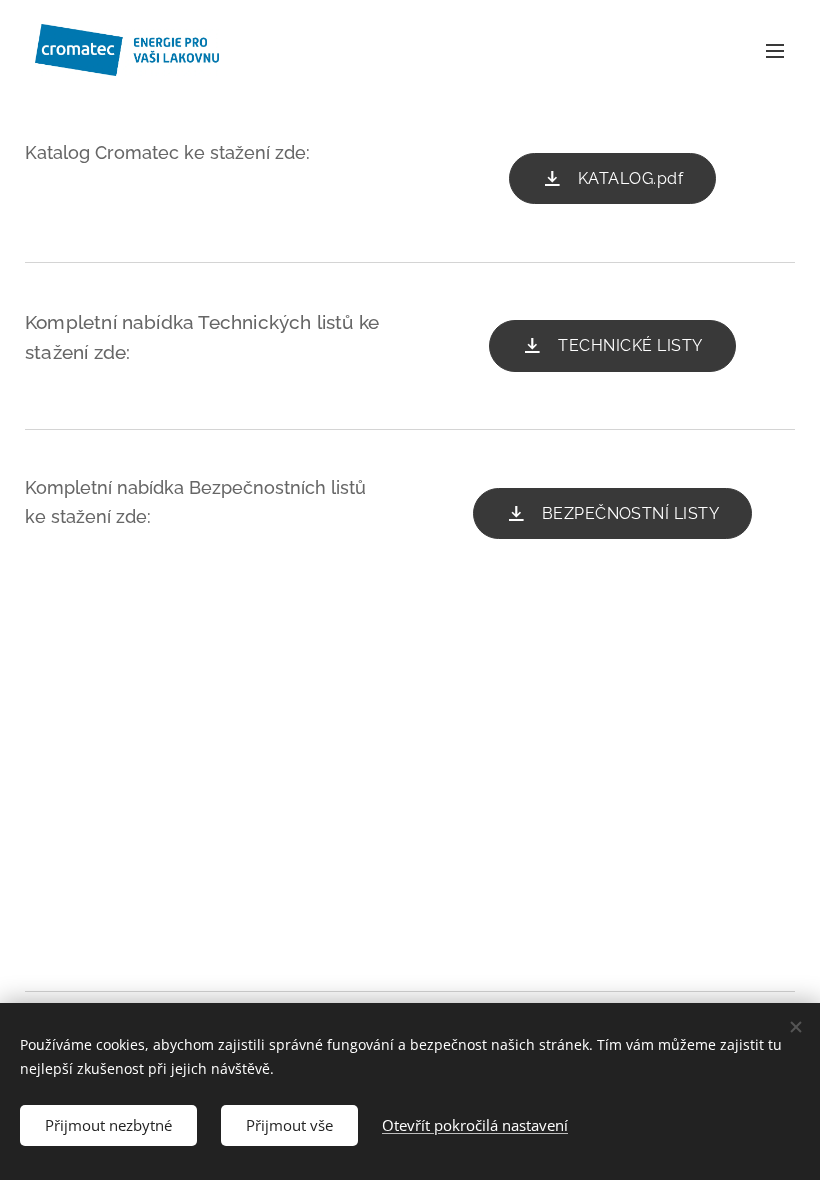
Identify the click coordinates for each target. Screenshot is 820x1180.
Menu (775, 50)
